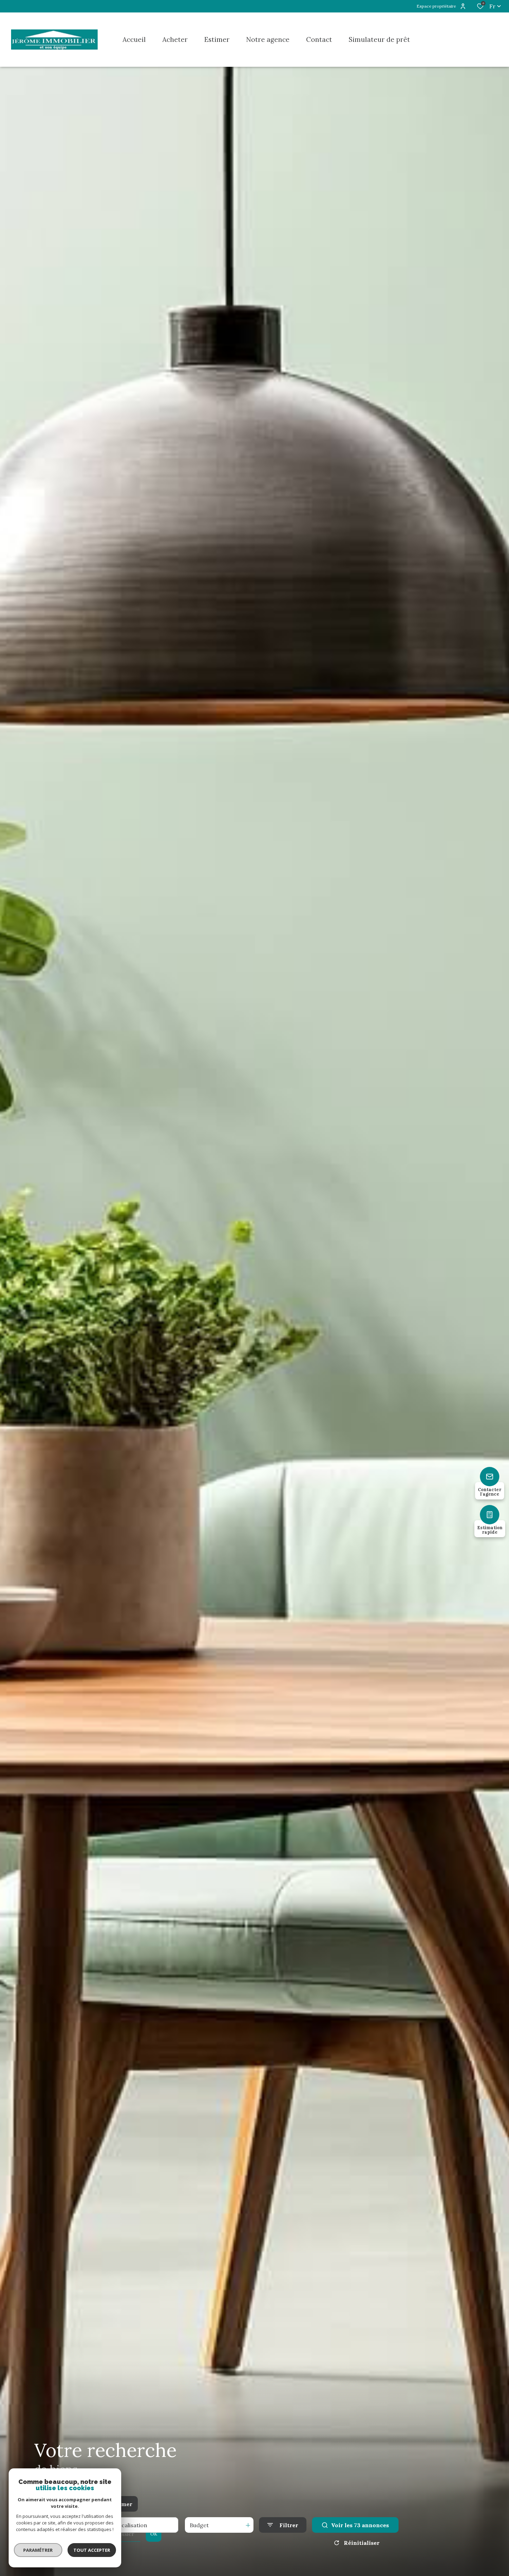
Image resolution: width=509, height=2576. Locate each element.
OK (154, 2534)
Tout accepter (92, 2550)
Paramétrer (38, 2550)
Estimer (121, 2504)
